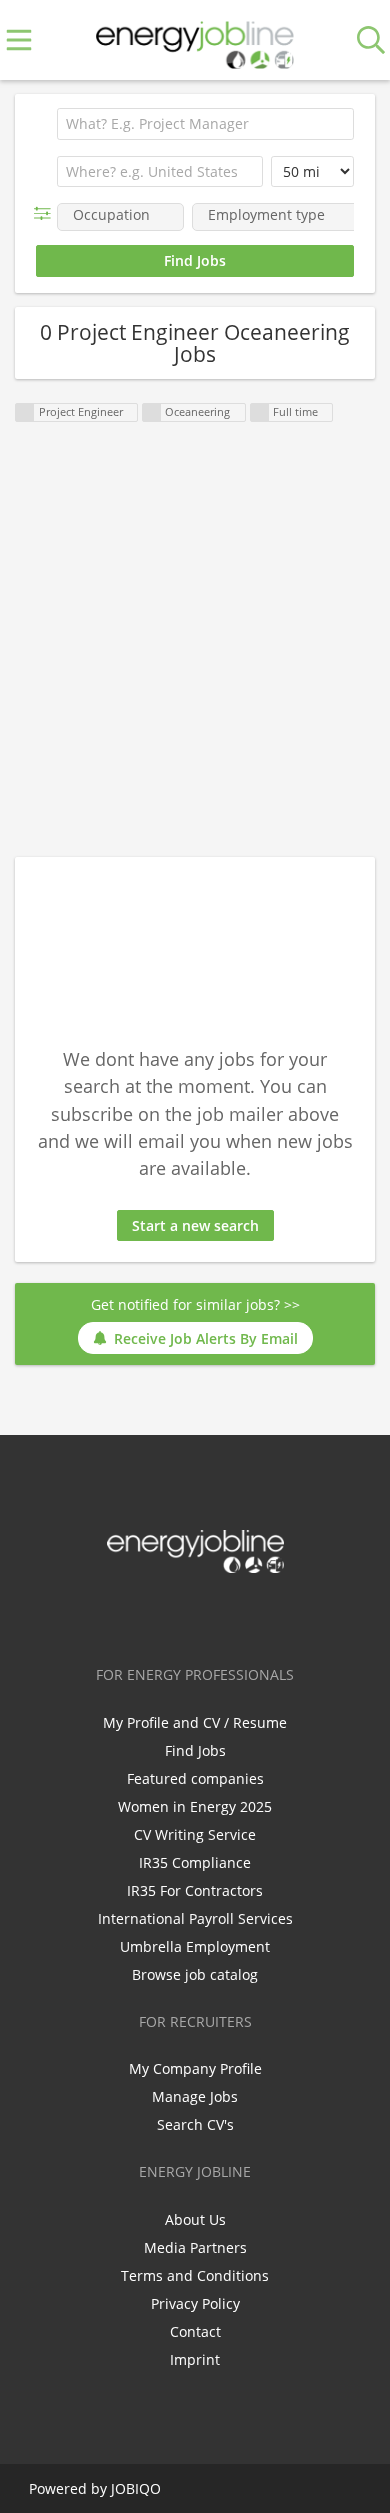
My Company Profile (195, 2068)
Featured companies (195, 1778)
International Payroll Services (195, 1918)
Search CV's (195, 2124)
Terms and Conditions (195, 2275)
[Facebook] (132, 1615)
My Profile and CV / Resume (195, 1722)
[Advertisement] (195, 641)
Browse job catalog (195, 1974)
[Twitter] (165, 1615)
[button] (46, 213)
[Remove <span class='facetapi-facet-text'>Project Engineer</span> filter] (25, 412)
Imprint (195, 2359)
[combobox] (160, 172)
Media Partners (195, 2247)
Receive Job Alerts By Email (206, 1338)
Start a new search (195, 1225)
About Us (195, 2219)
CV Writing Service (195, 1834)
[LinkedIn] (198, 1615)
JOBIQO (136, 2488)
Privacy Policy (195, 2303)
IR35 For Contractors (195, 1890)
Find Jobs (195, 1750)
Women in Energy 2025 (195, 1806)
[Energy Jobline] (195, 40)
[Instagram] (231, 1615)
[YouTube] (261, 1615)
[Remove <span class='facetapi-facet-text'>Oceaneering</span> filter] (152, 412)
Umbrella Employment (195, 1946)
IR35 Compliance (195, 1862)
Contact (195, 2331)
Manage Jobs (195, 2096)
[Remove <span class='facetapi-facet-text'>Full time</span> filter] (260, 412)
